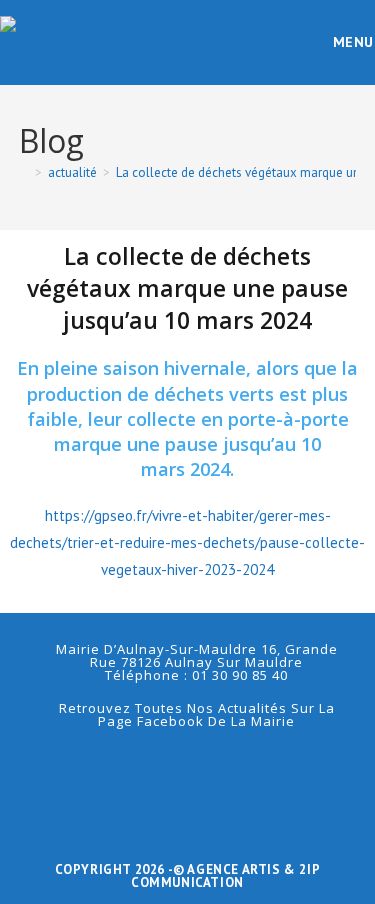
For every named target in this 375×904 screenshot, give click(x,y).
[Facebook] (188, 768)
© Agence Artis (228, 869)
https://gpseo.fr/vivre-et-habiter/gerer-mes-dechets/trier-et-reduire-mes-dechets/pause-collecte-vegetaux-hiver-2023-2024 (187, 542)
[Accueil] (24, 172)
